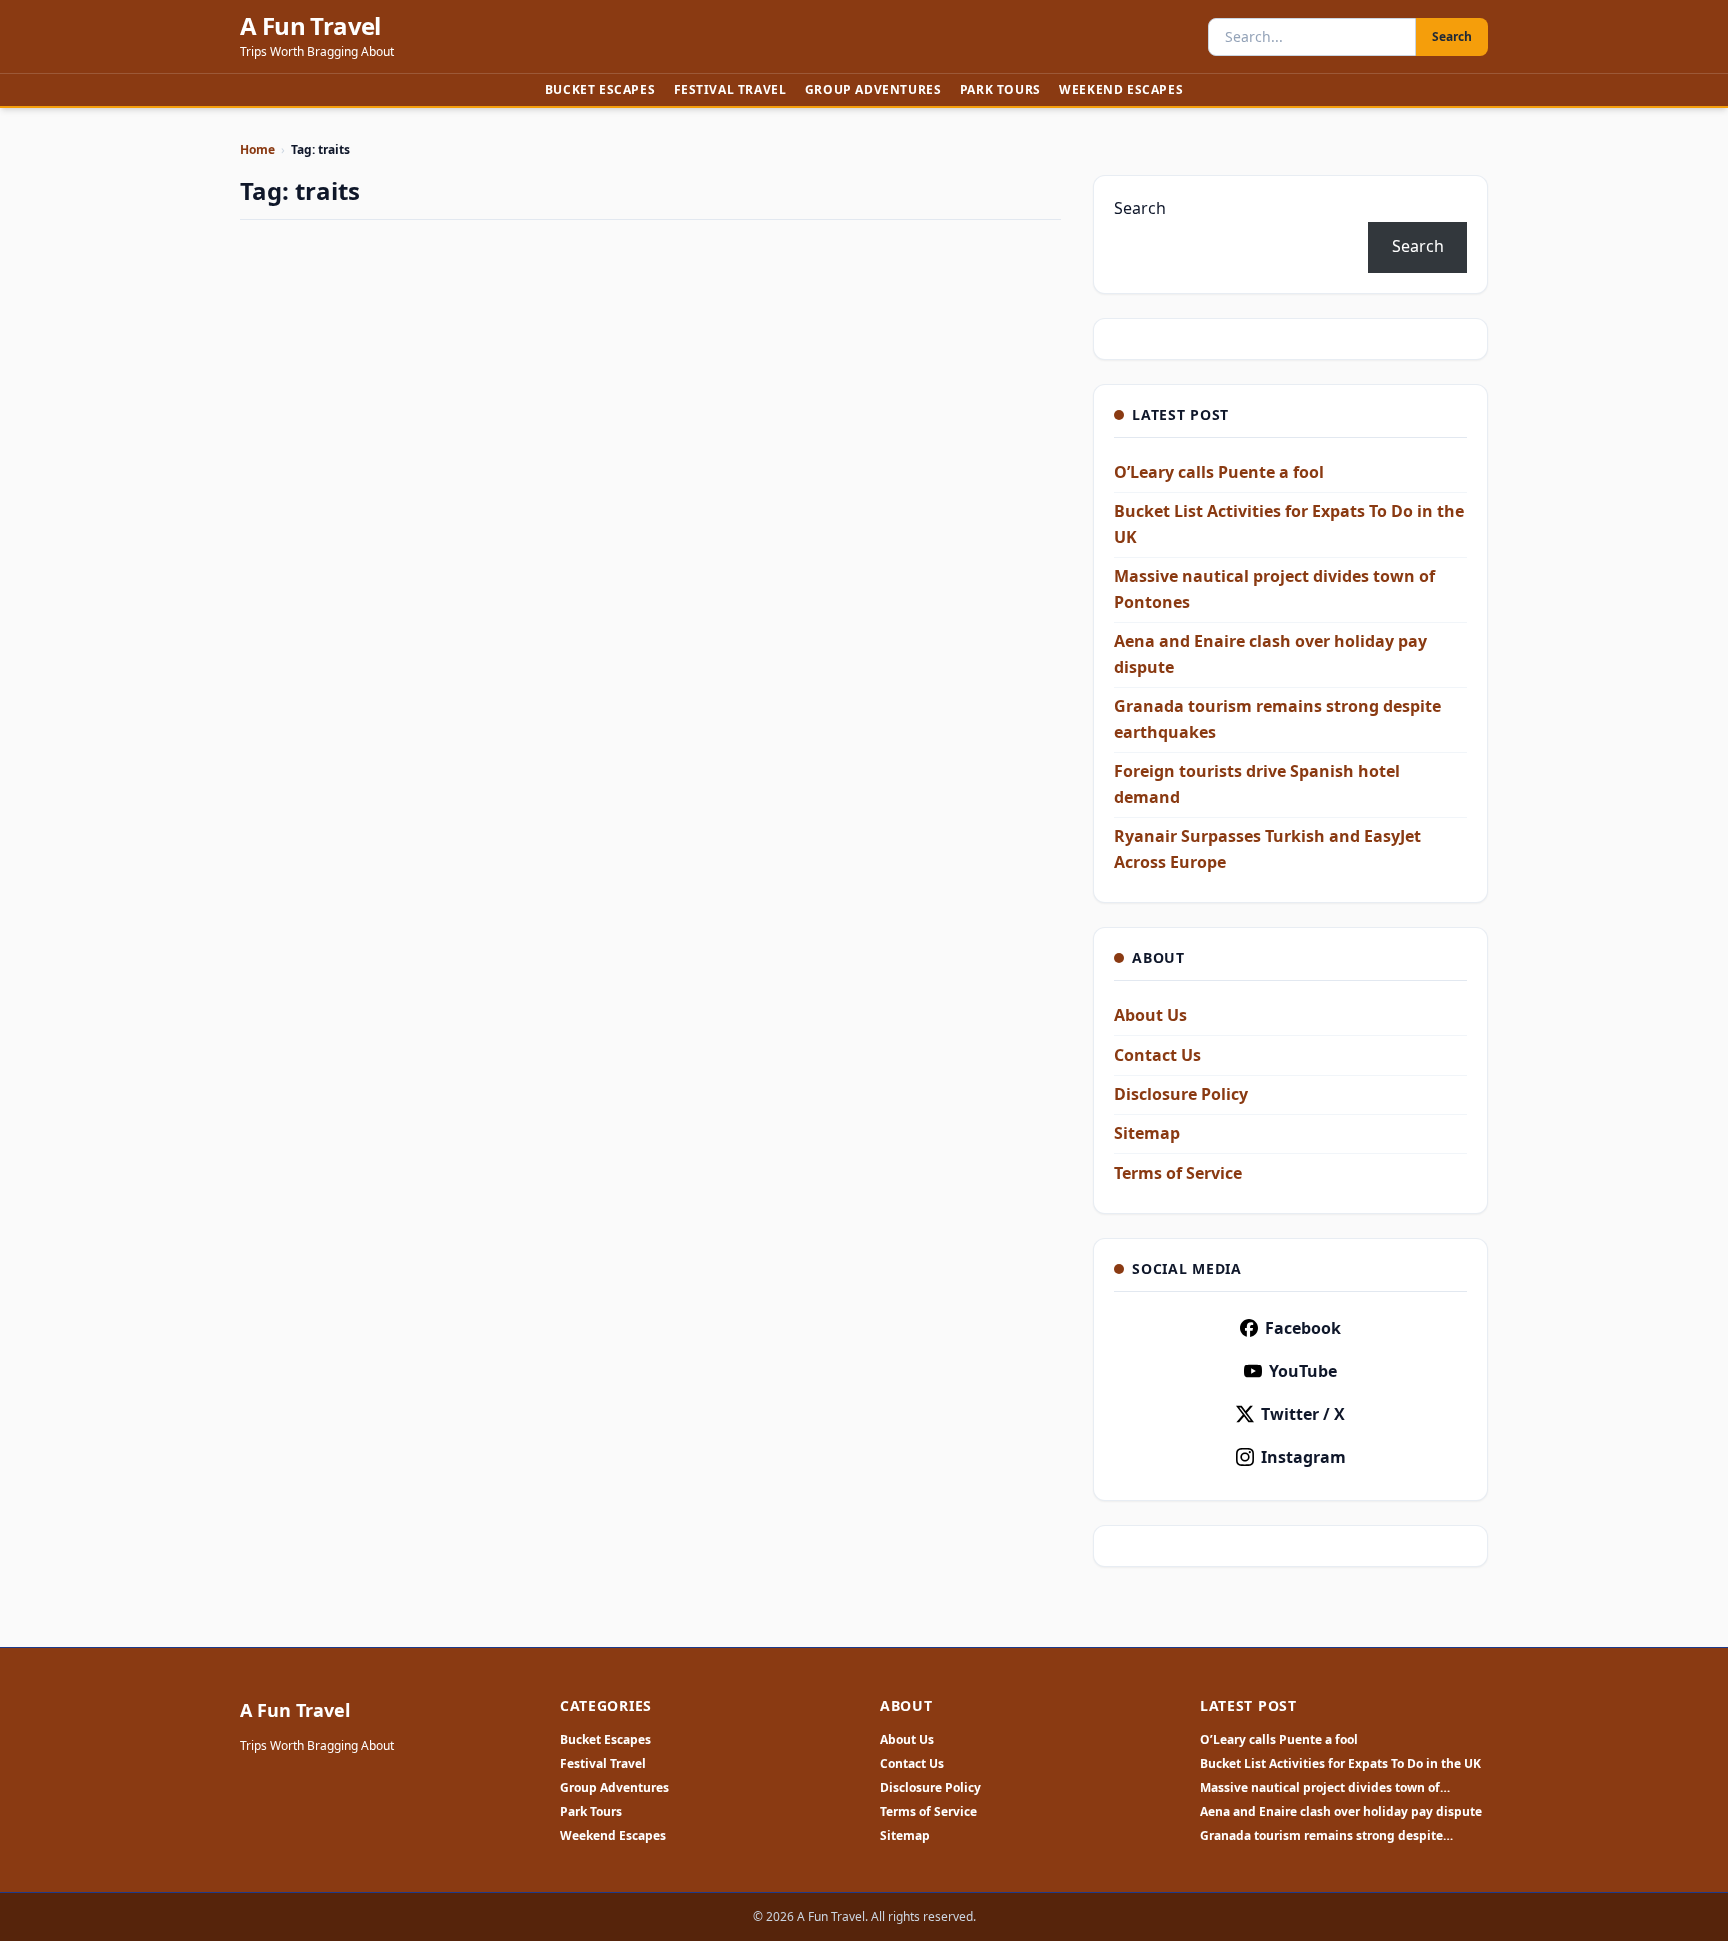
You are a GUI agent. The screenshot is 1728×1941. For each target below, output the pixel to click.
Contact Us (1157, 1055)
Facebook (1303, 1328)
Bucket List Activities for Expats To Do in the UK (1340, 1764)
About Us (1150, 1015)
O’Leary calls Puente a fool (1219, 472)
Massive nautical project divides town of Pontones (1320, 1788)
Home (257, 149)
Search (1452, 36)
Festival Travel (730, 89)
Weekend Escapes (1121, 89)
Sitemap (1147, 1133)
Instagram (1303, 1457)
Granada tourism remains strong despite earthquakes (1321, 1836)
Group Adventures (873, 89)
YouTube (1303, 1371)
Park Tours (1000, 89)
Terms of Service (1178, 1173)
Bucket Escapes (600, 89)
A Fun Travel (310, 26)
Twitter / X (1303, 1414)
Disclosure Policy (1181, 1094)
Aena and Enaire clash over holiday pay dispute (1341, 1812)
